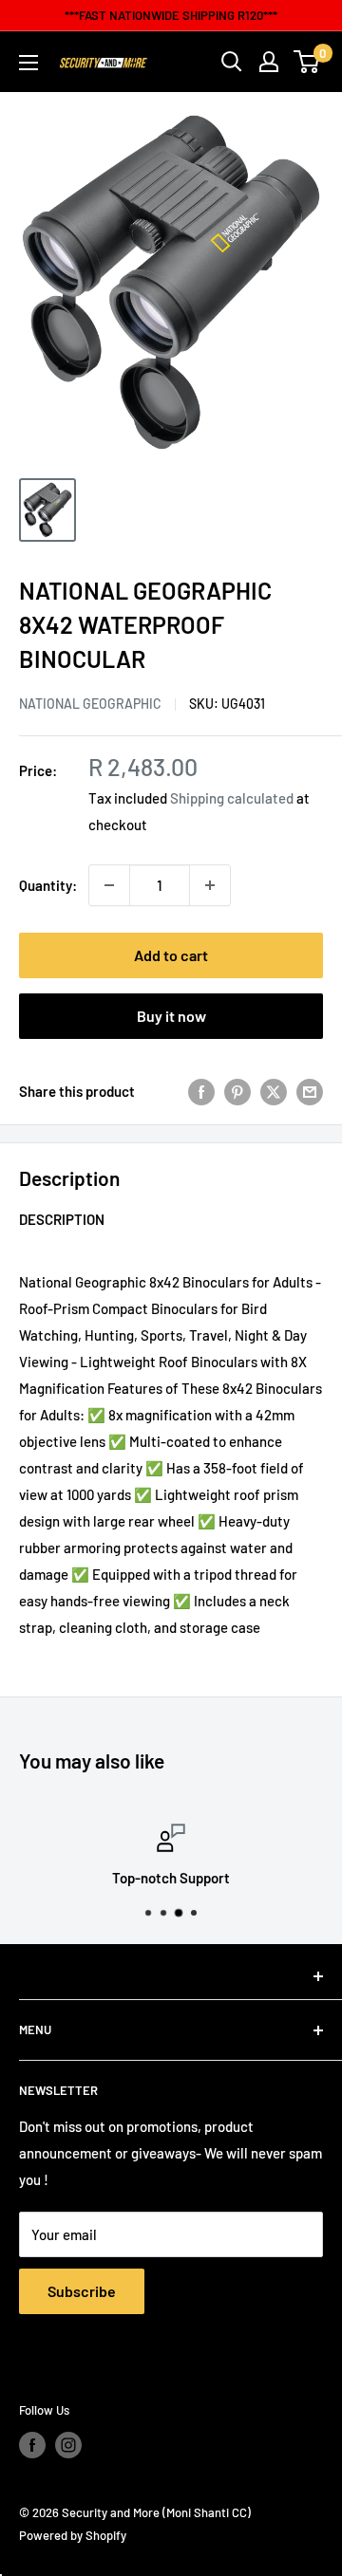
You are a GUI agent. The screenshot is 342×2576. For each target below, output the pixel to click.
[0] (307, 62)
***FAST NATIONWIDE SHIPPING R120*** (171, 15)
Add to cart (171, 955)
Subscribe (82, 2291)
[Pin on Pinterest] (237, 1091)
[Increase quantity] (210, 885)
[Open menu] (28, 63)
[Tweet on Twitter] (274, 1091)
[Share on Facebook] (201, 1091)
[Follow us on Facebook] (32, 2445)
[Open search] (232, 62)
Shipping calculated (232, 798)
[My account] (269, 62)
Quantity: (48, 885)
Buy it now (171, 1016)
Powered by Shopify (73, 2535)
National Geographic (90, 704)
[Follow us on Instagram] (68, 2445)
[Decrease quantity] (109, 885)
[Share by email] (310, 1091)
